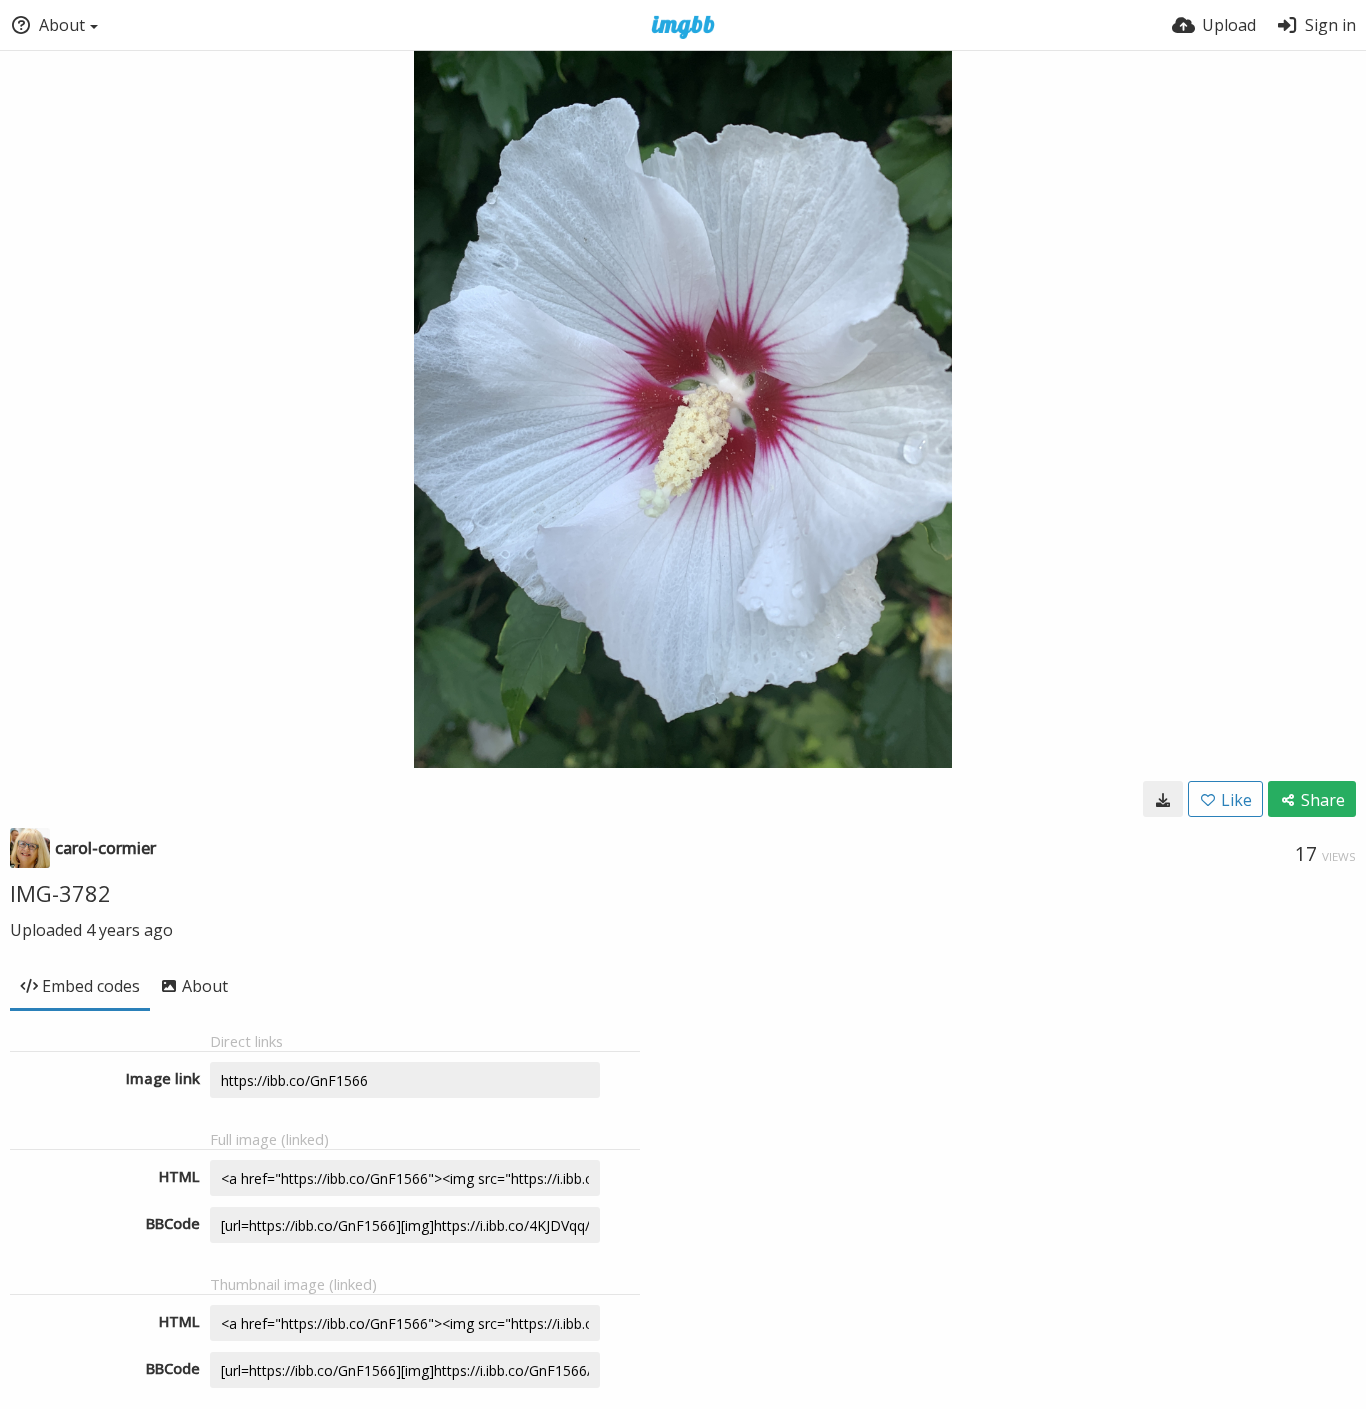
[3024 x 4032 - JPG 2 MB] (1163, 799)
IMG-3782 (60, 893)
